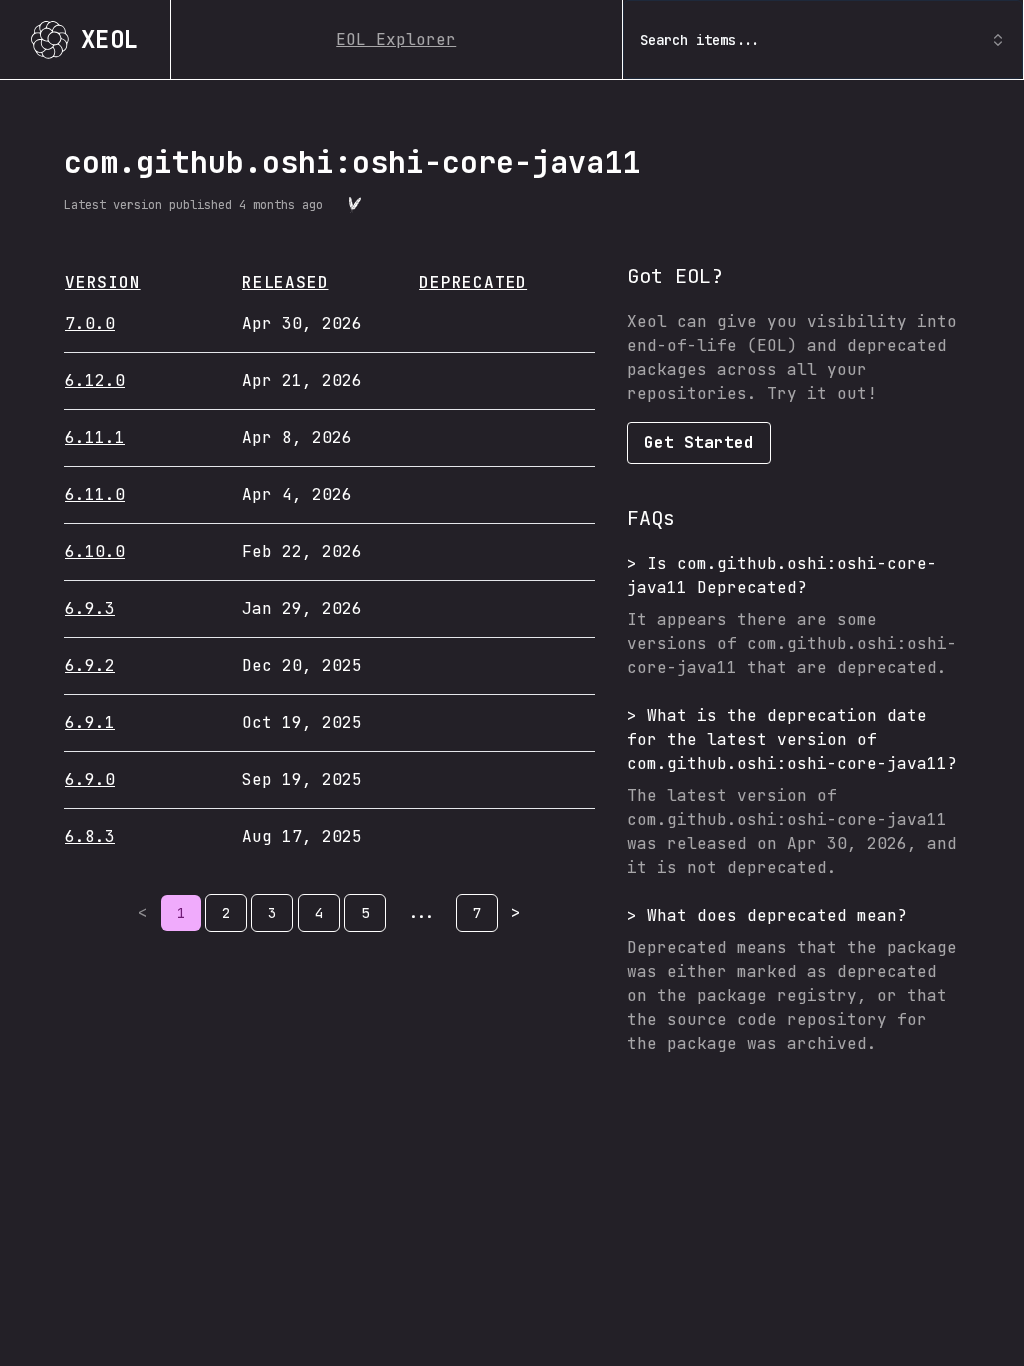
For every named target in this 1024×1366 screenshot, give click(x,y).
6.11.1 (95, 437)
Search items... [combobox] (700, 40)
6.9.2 (90, 665)
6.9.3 (90, 608)
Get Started (699, 442)
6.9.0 (90, 779)
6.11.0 (95, 494)
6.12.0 (95, 380)
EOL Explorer (396, 39)
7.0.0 (90, 323)
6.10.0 (95, 551)
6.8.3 (90, 836)
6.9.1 (90, 722)
